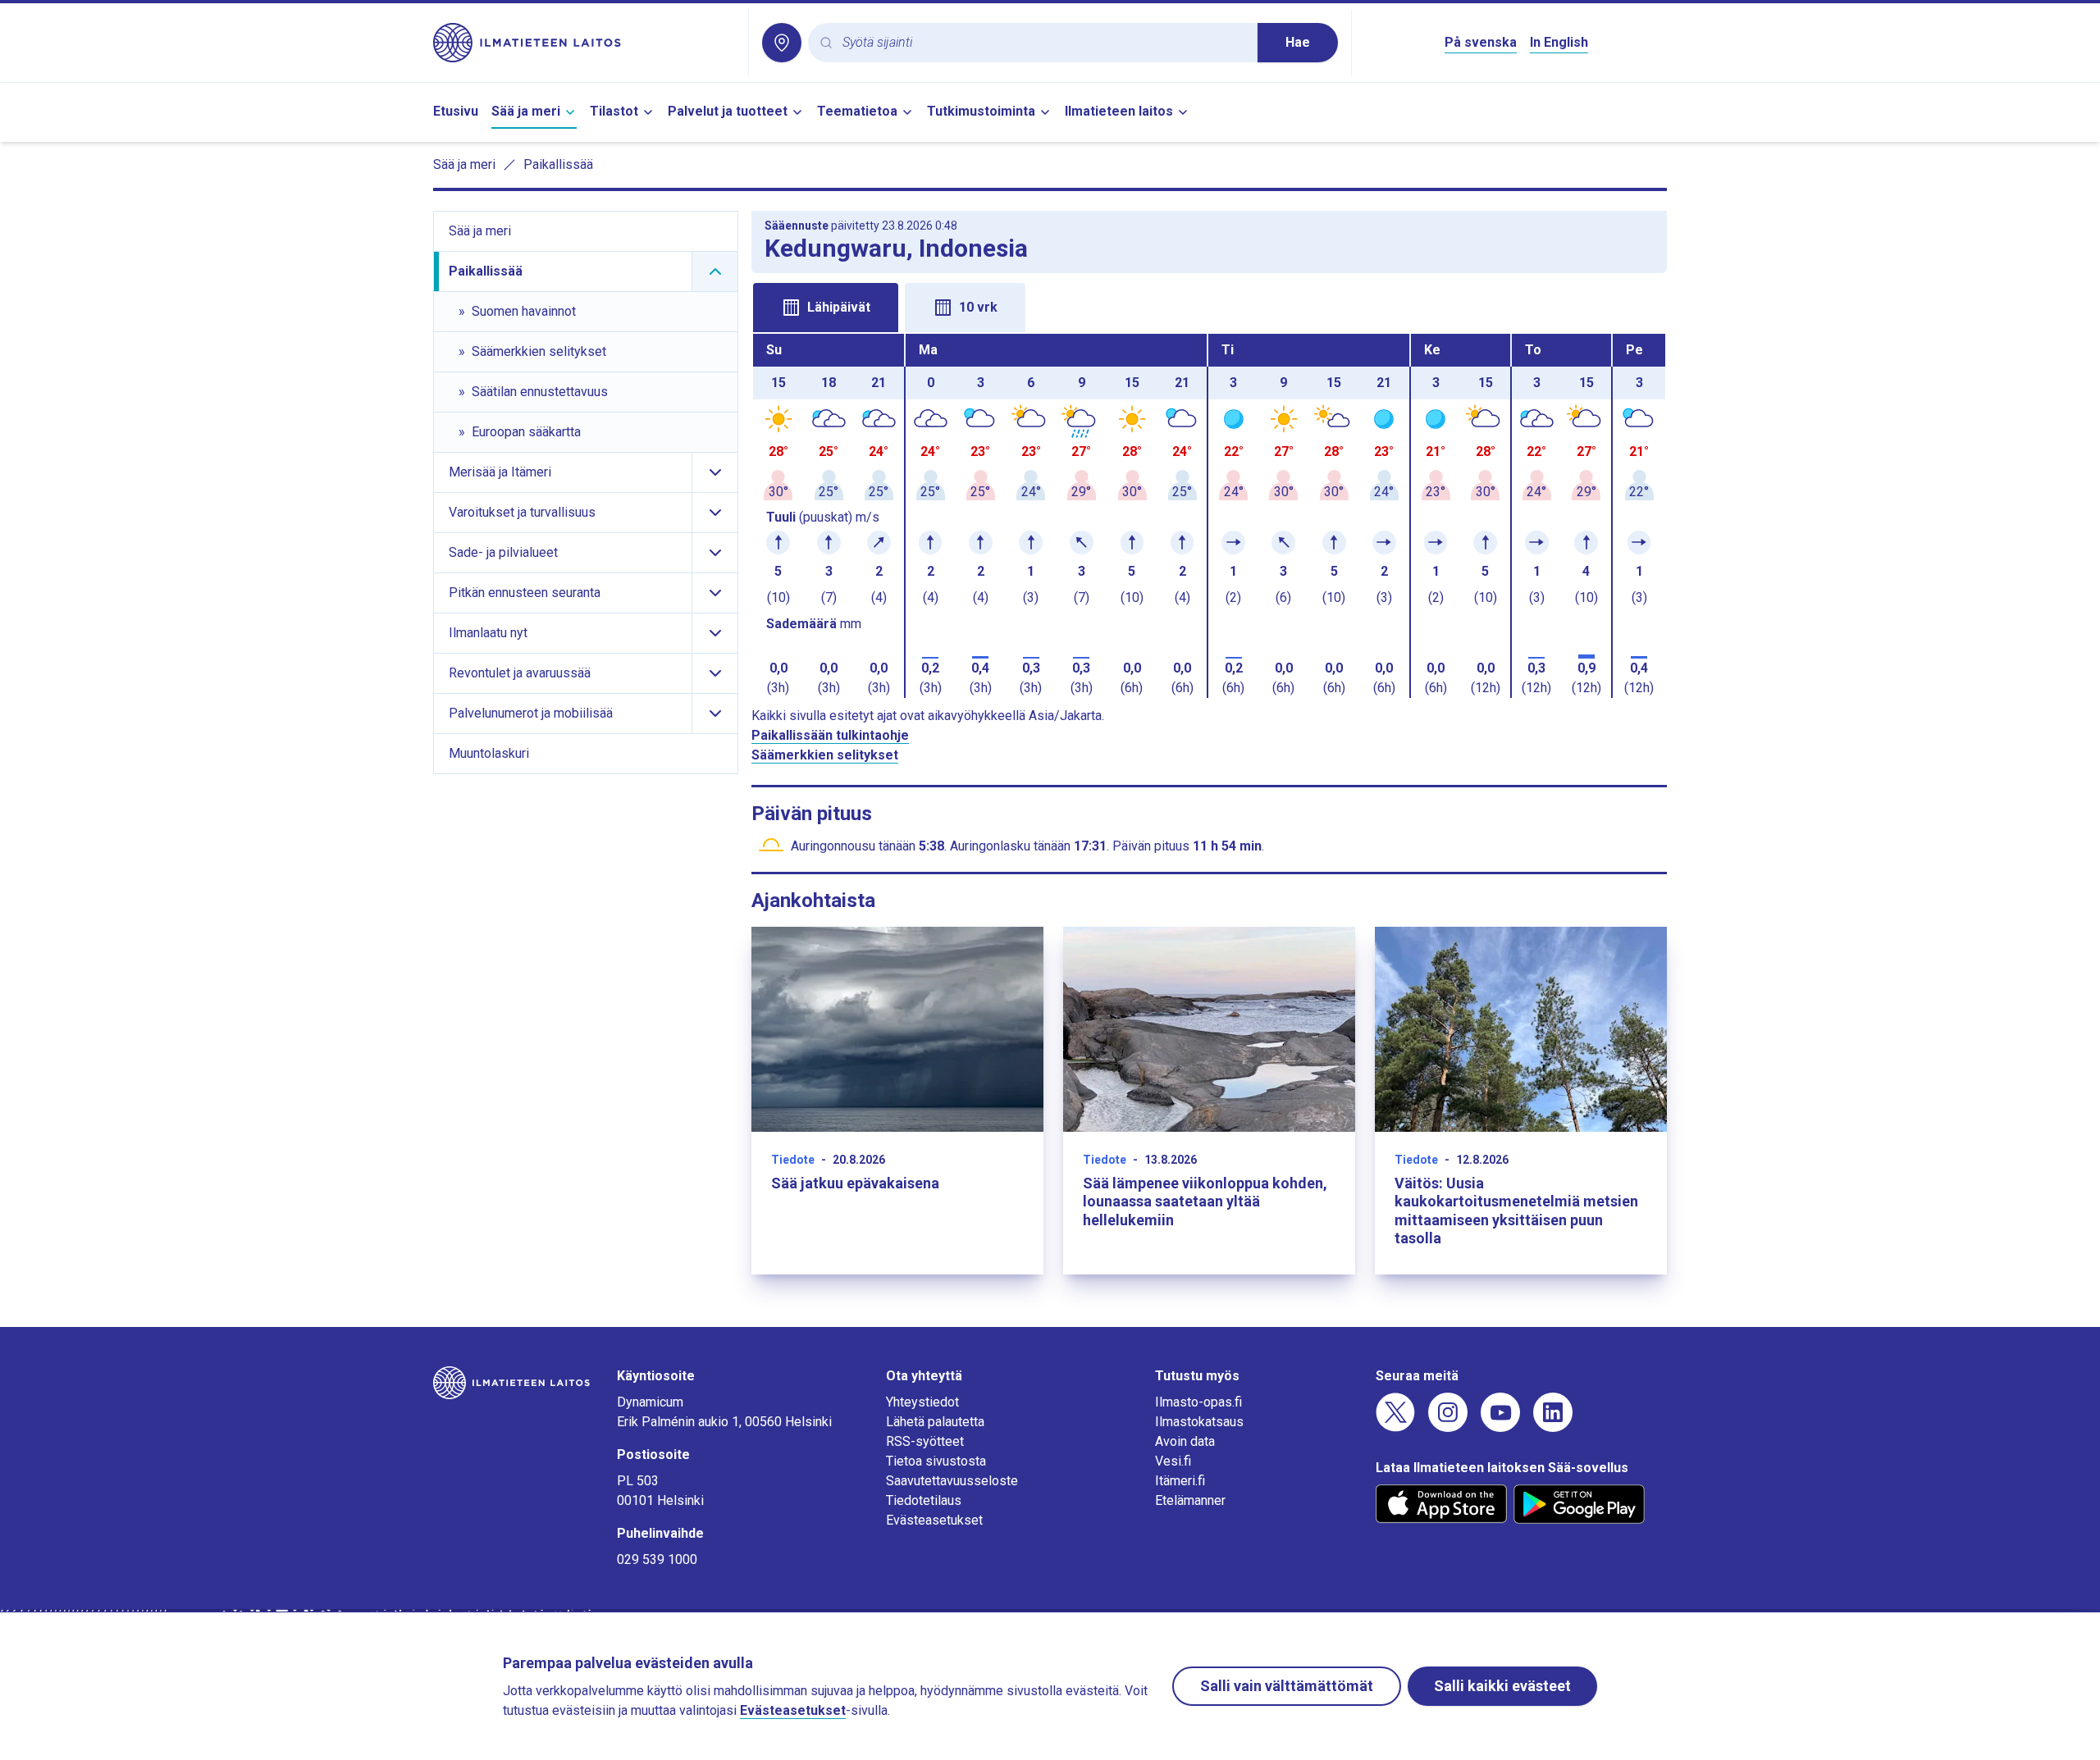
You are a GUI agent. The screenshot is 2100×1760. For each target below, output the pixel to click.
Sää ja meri (526, 111)
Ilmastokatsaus (1199, 1422)
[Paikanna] (782, 43)
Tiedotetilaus (924, 1500)
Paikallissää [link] (558, 164)
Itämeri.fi (1180, 1481)
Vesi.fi (1173, 1461)
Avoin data (1185, 1441)
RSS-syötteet (925, 1441)
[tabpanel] (1209, 516)
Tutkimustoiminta (981, 111)
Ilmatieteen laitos (1119, 111)
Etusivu (456, 111)
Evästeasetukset (934, 1520)
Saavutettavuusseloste (952, 1481)
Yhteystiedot (922, 1402)
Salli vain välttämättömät (1287, 1686)
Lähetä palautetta (935, 1422)
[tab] (826, 308)
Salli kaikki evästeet (1502, 1686)
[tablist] (1209, 306)
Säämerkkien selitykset (825, 755)
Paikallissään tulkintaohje (830, 735)
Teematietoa (857, 111)
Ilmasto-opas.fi (1198, 1402)
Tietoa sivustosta (936, 1461)
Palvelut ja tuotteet (728, 111)
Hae (1298, 42)
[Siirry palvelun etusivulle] (584, 43)
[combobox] (1043, 43)
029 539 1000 (657, 1559)
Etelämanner (1190, 1500)
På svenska (1481, 42)
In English (1559, 42)
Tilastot (614, 111)
